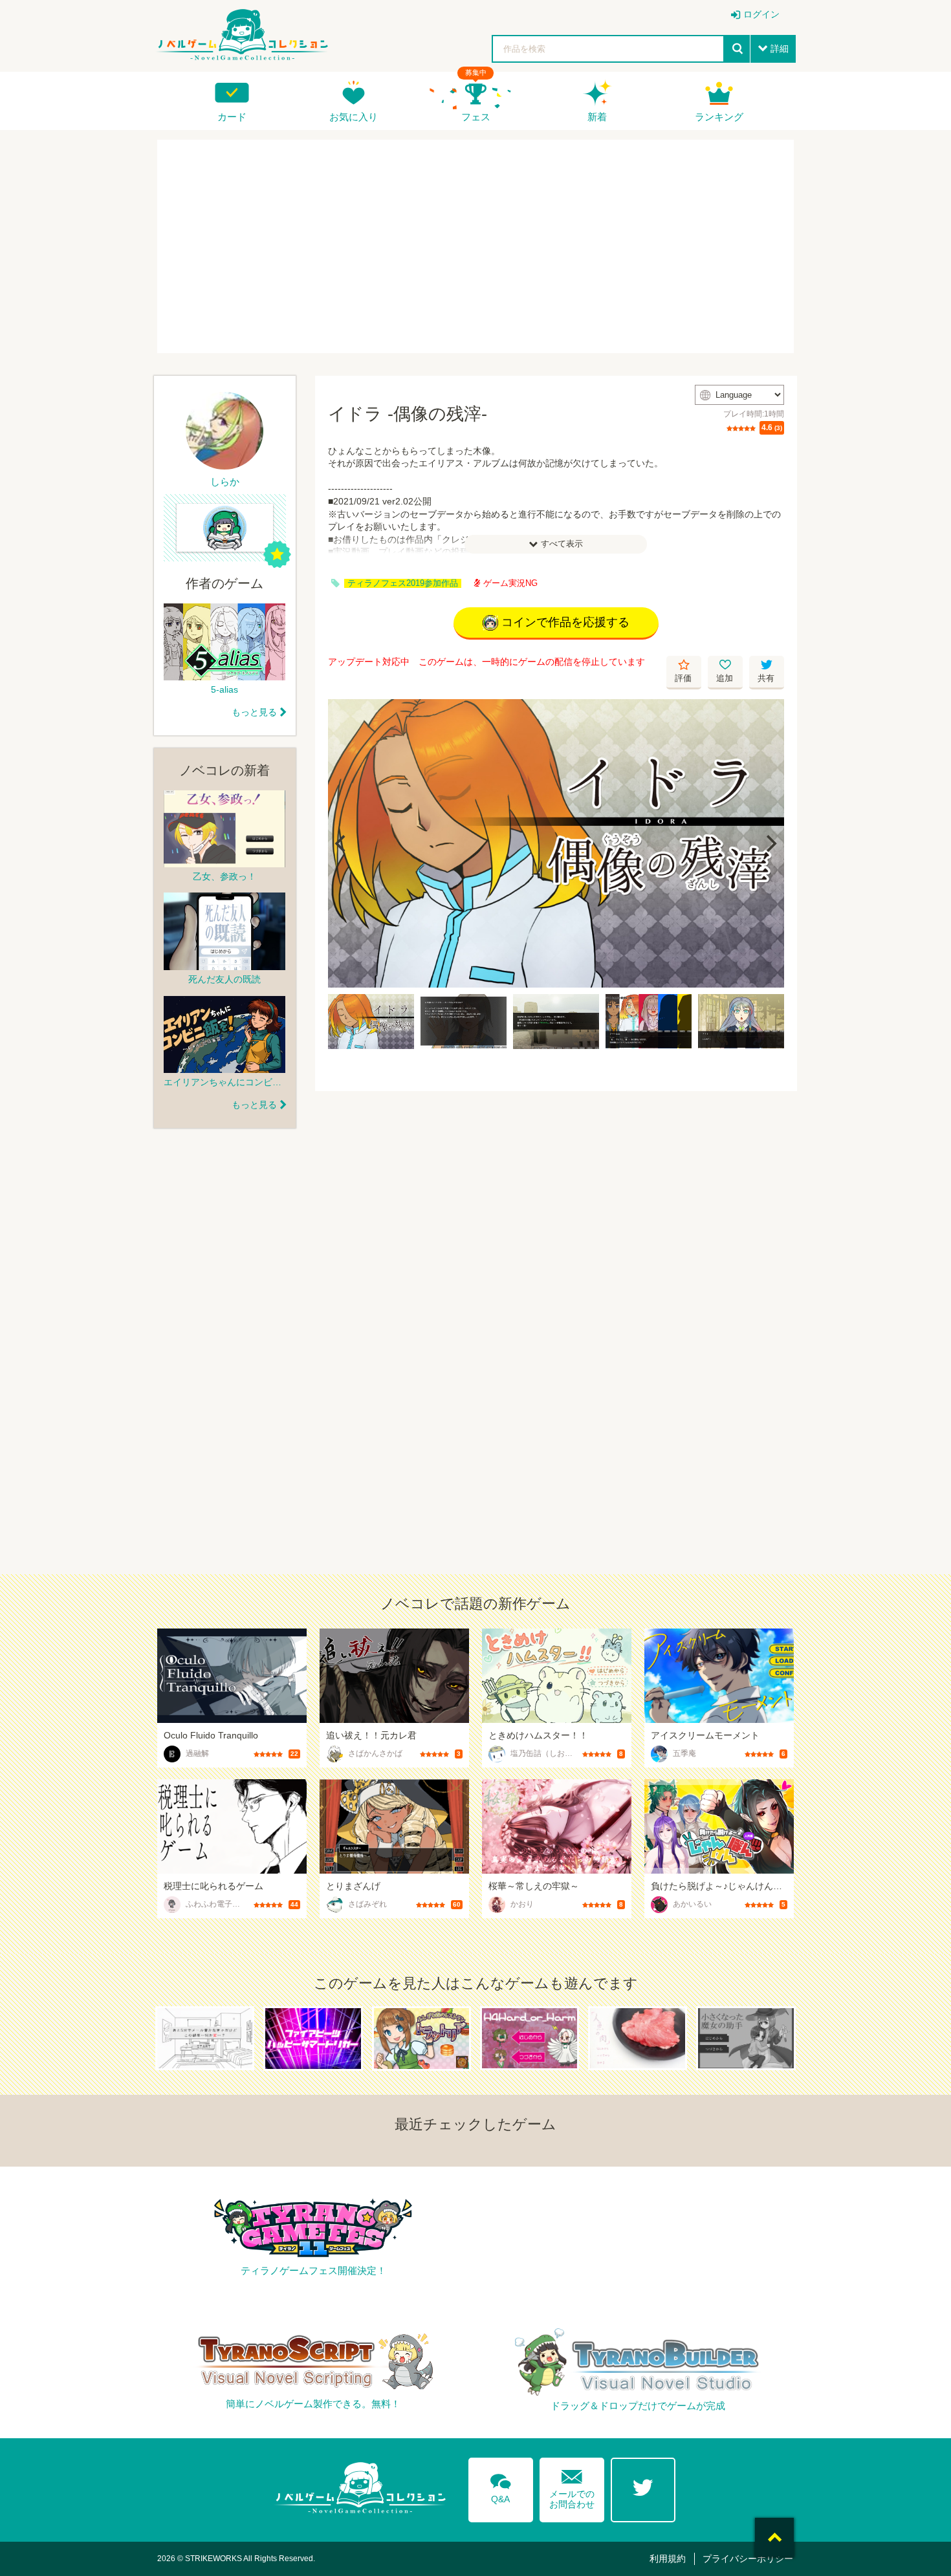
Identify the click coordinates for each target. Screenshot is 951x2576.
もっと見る (254, 712)
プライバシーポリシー (748, 2559)
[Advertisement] (475, 246)
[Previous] (342, 843)
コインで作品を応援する (565, 622)
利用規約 (668, 2559)
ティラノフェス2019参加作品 (403, 583)
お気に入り (354, 117)
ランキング (719, 117)
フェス (476, 117)
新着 (597, 117)
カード (232, 117)
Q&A (501, 2486)
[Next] (770, 843)
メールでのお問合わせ (572, 2486)
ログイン (761, 14)
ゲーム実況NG (510, 583)
